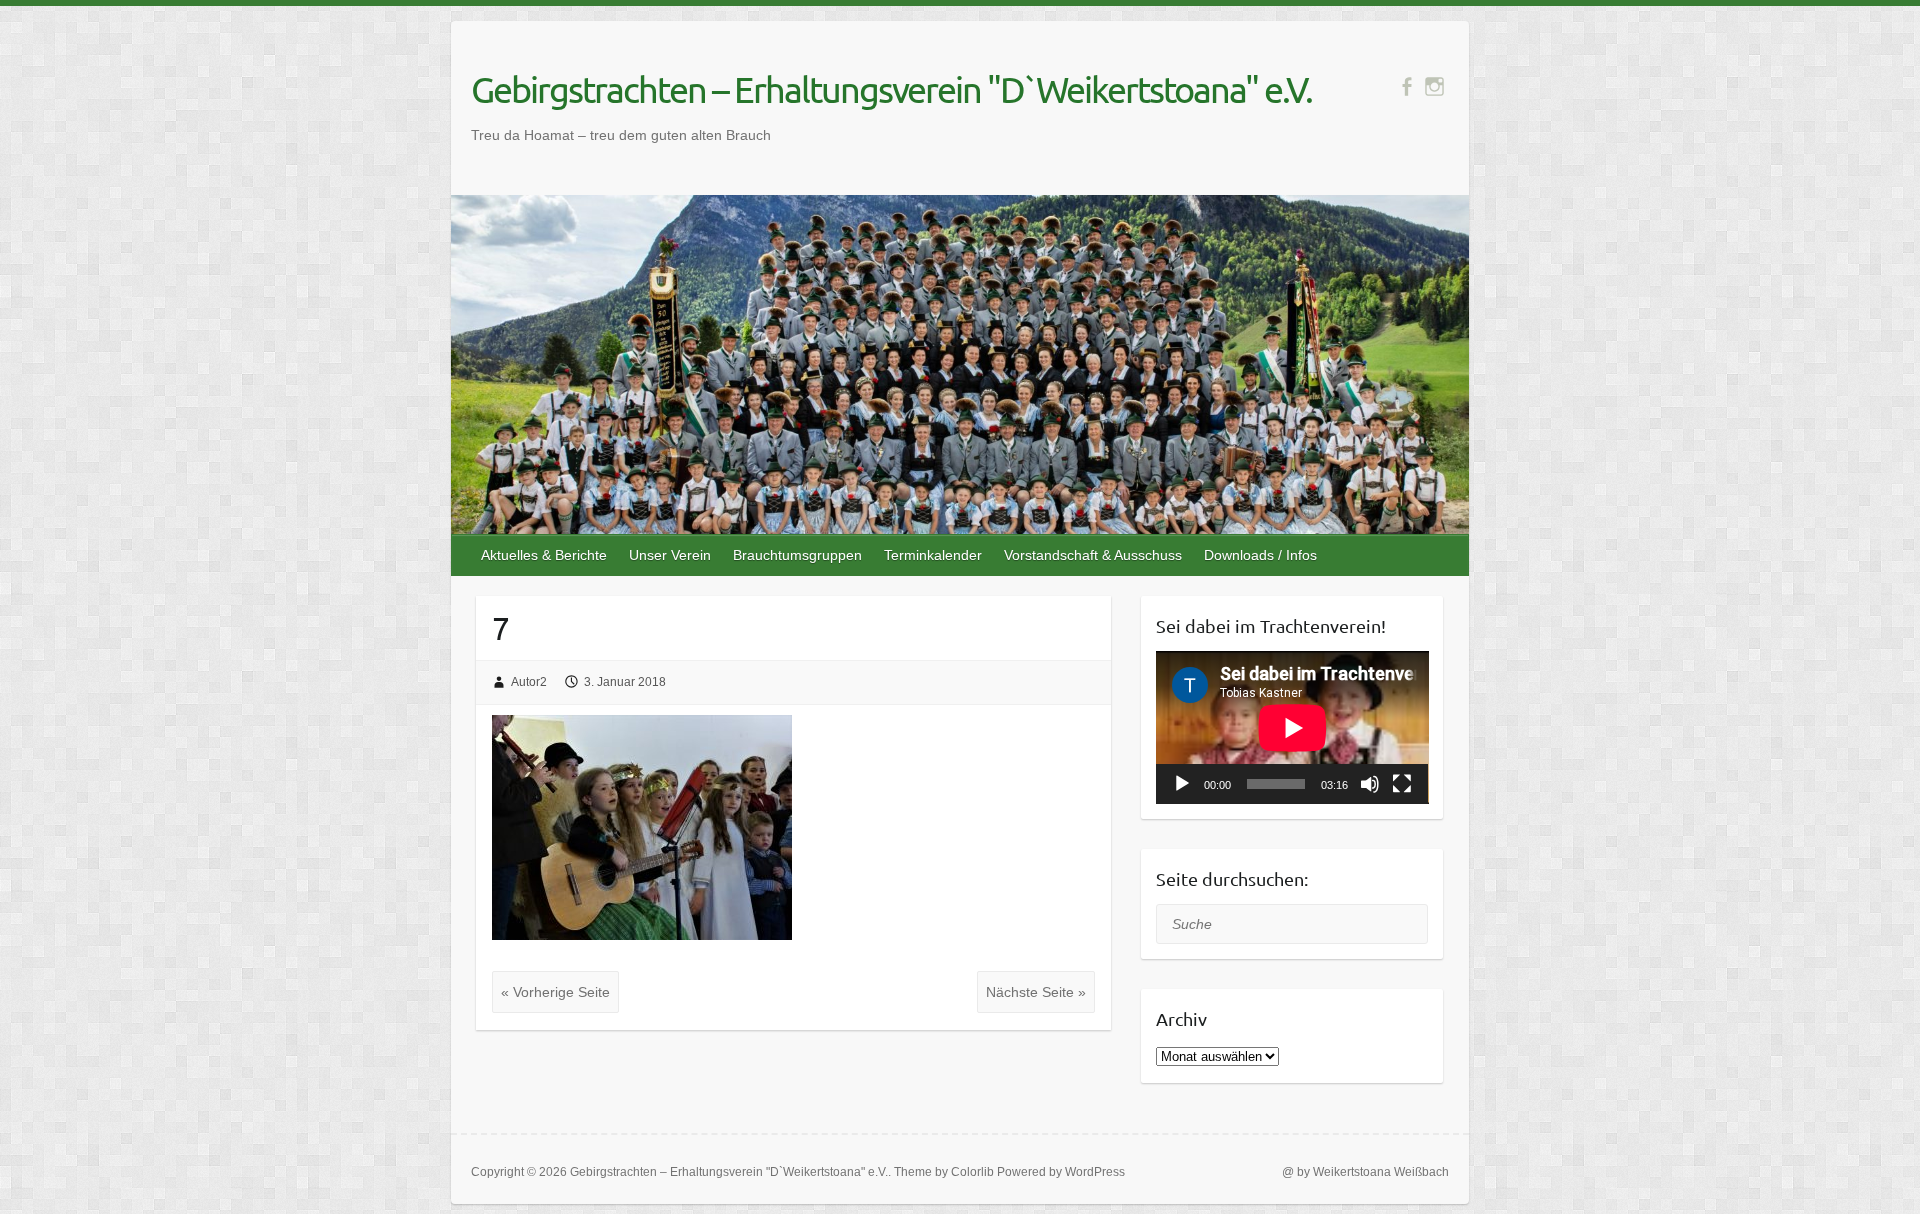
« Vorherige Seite (555, 992)
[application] (1292, 727)
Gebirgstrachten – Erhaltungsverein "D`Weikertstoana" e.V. (891, 89)
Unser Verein (670, 555)
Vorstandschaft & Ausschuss (1093, 555)
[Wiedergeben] (1182, 784)
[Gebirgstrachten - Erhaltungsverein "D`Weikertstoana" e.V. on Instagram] (1434, 86)
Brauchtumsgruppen (797, 555)
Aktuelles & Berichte (544, 555)
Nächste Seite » (1036, 992)
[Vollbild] (1402, 784)
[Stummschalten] (1370, 784)
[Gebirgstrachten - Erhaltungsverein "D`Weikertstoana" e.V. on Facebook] (1406, 86)
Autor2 (529, 682)
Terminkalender (933, 555)
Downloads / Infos (1260, 555)
